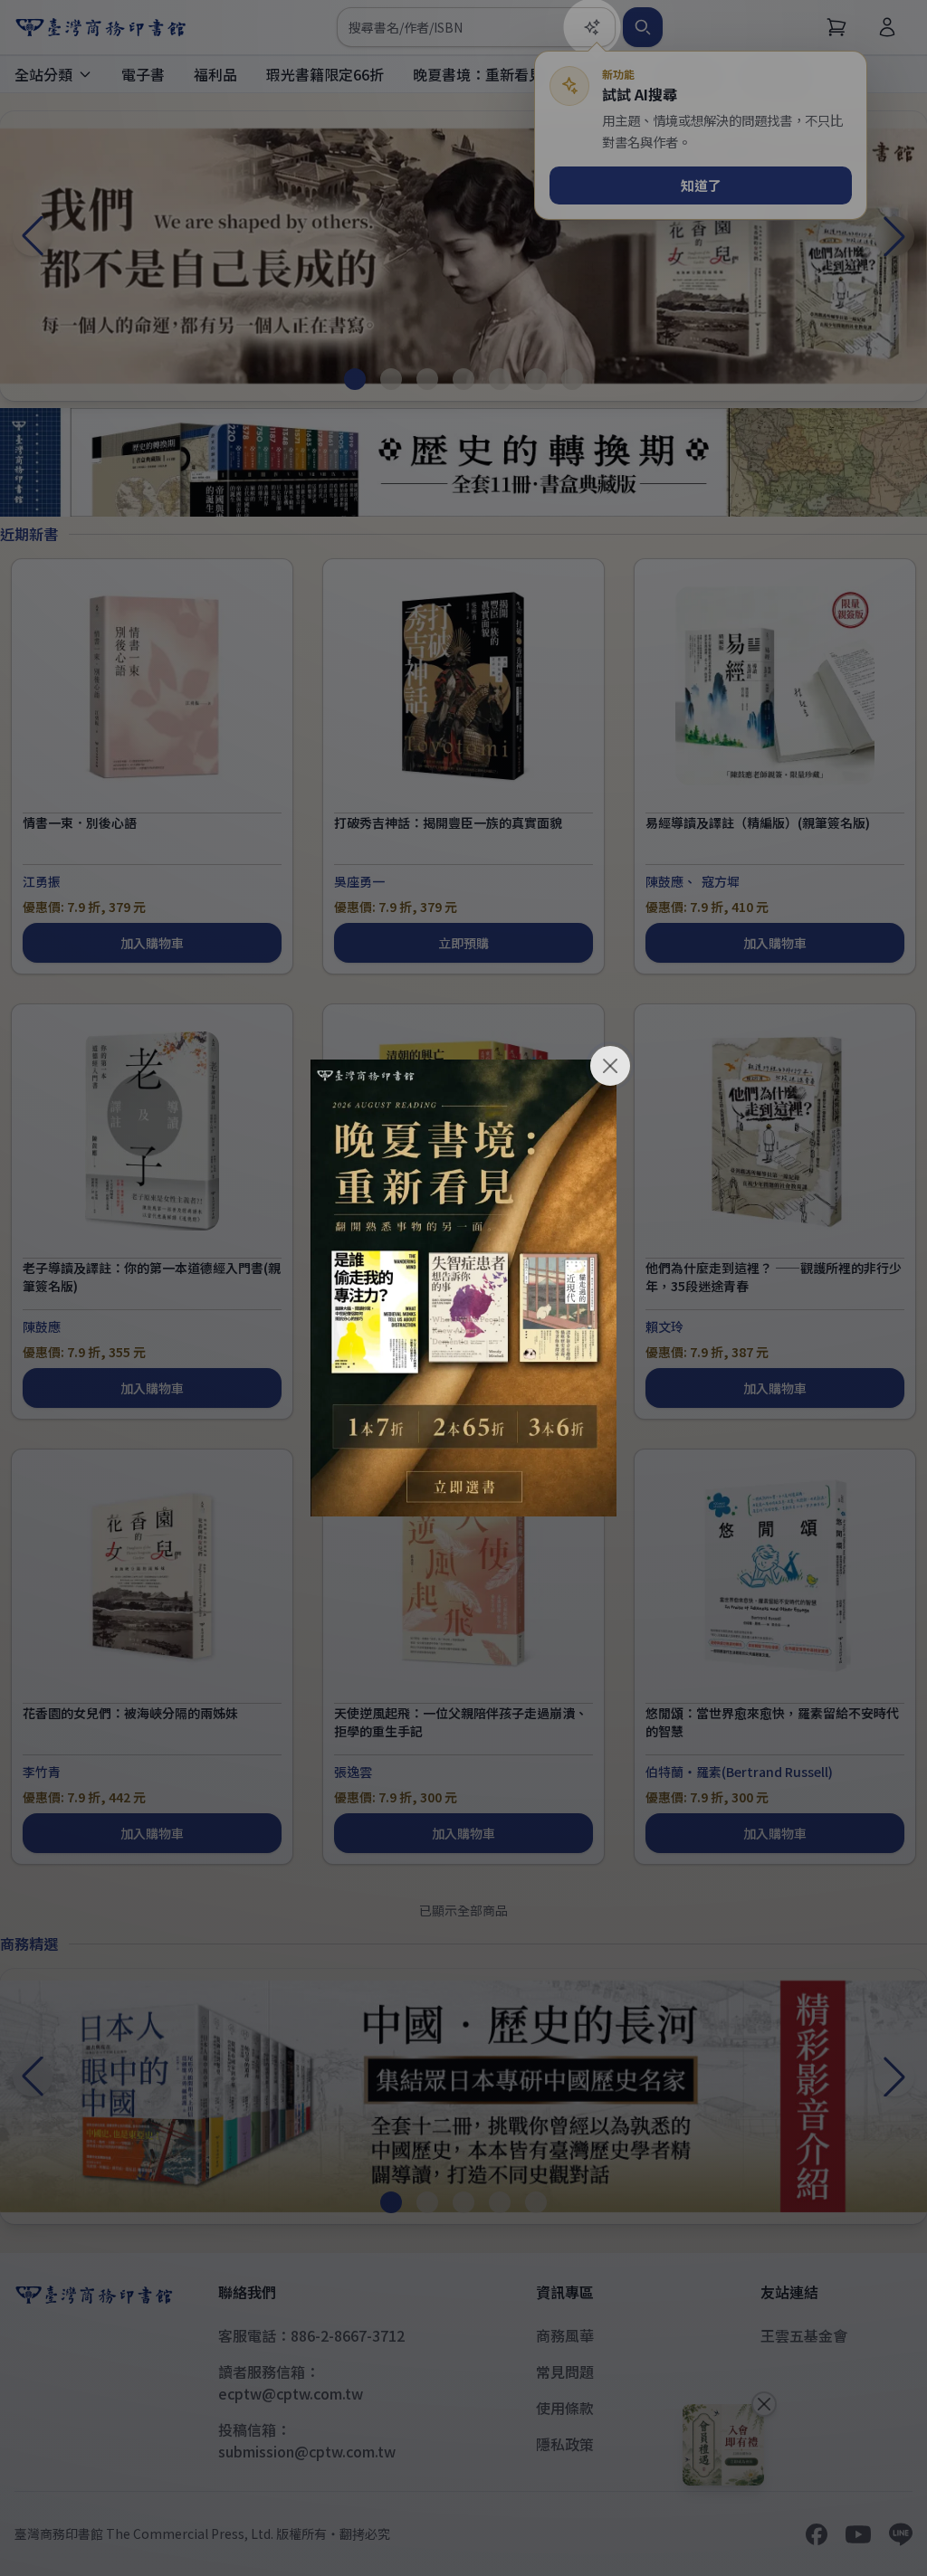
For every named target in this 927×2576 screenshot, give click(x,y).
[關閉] (610, 1066)
